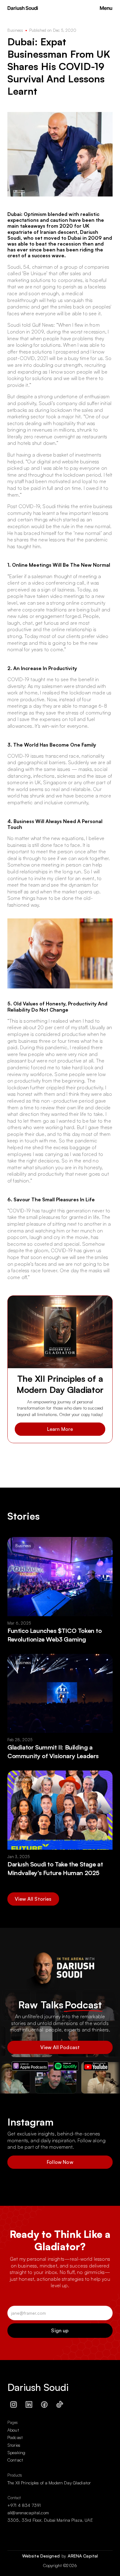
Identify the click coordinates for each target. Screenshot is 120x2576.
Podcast (15, 2437)
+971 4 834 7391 (24, 2505)
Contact (15, 2460)
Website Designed (42, 2556)
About (13, 2430)
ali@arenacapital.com (28, 2513)
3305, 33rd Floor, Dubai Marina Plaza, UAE (50, 2520)
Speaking (16, 2452)
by (64, 2556)
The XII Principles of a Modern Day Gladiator (49, 2483)
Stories (14, 2445)
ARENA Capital (83, 2556)
